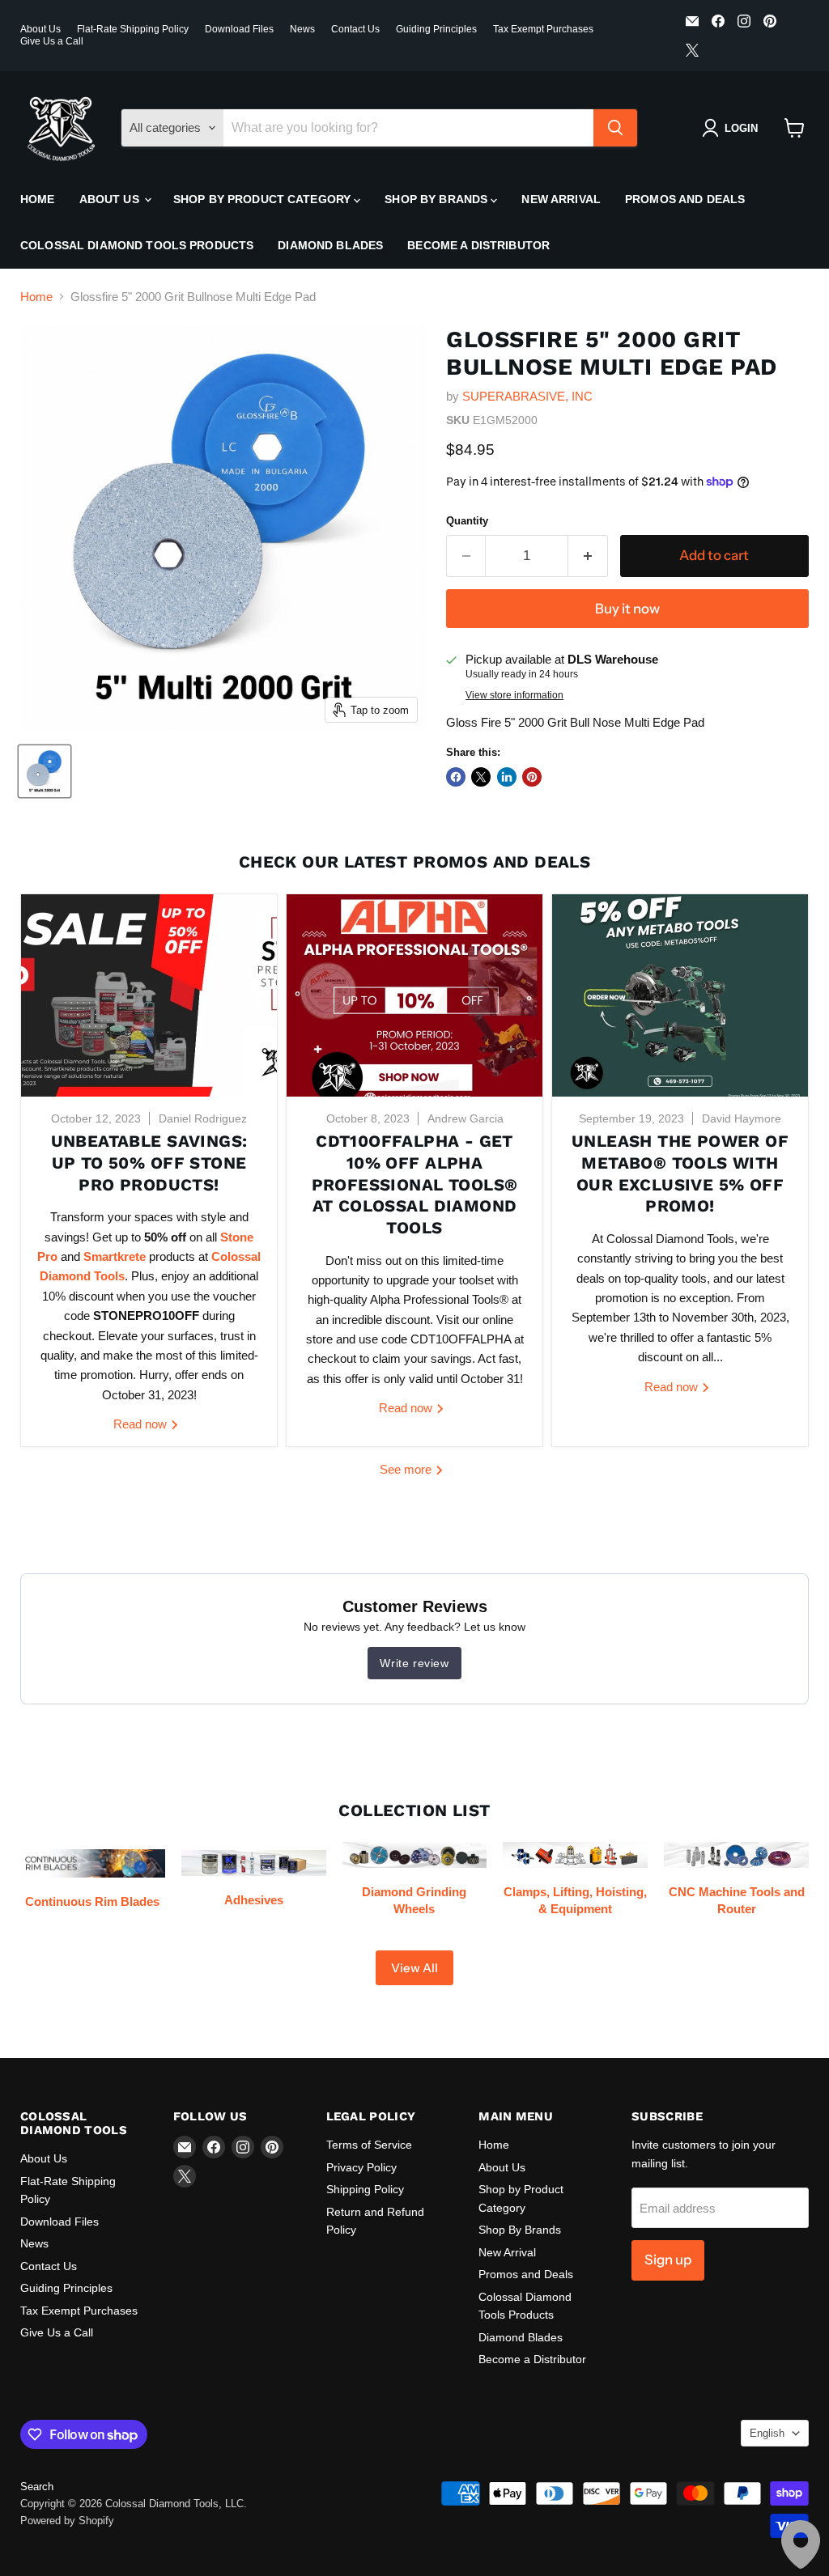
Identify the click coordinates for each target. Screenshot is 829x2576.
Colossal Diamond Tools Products (137, 245)
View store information (514, 695)
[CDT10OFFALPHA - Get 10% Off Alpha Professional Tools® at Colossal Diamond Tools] (414, 995)
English (767, 2433)
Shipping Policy (365, 2189)
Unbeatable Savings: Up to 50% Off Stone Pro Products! (149, 1163)
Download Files (239, 29)
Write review (414, 1663)
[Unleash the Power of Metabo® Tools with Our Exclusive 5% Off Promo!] (680, 995)
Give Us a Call (52, 41)
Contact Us (355, 29)
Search (37, 2487)
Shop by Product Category (264, 199)
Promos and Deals (685, 199)
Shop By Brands (438, 199)
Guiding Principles (436, 29)
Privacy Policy (361, 2167)
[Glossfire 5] (45, 771)
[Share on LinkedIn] (507, 777)
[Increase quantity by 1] (588, 556)
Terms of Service (369, 2145)
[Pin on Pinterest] (532, 777)
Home (38, 199)
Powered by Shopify (67, 2521)
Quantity (467, 521)
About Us (40, 29)
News (302, 29)
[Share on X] (481, 777)
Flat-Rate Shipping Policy (133, 29)
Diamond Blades (330, 245)
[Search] (615, 128)
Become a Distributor (478, 245)
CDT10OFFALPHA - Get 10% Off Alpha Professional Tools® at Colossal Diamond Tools (415, 1184)
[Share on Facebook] (456, 777)
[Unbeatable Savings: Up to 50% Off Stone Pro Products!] (149, 995)
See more (407, 1469)
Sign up (668, 2260)
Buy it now (627, 609)
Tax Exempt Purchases (543, 29)
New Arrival (561, 199)
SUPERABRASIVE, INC (527, 396)
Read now (142, 1424)
